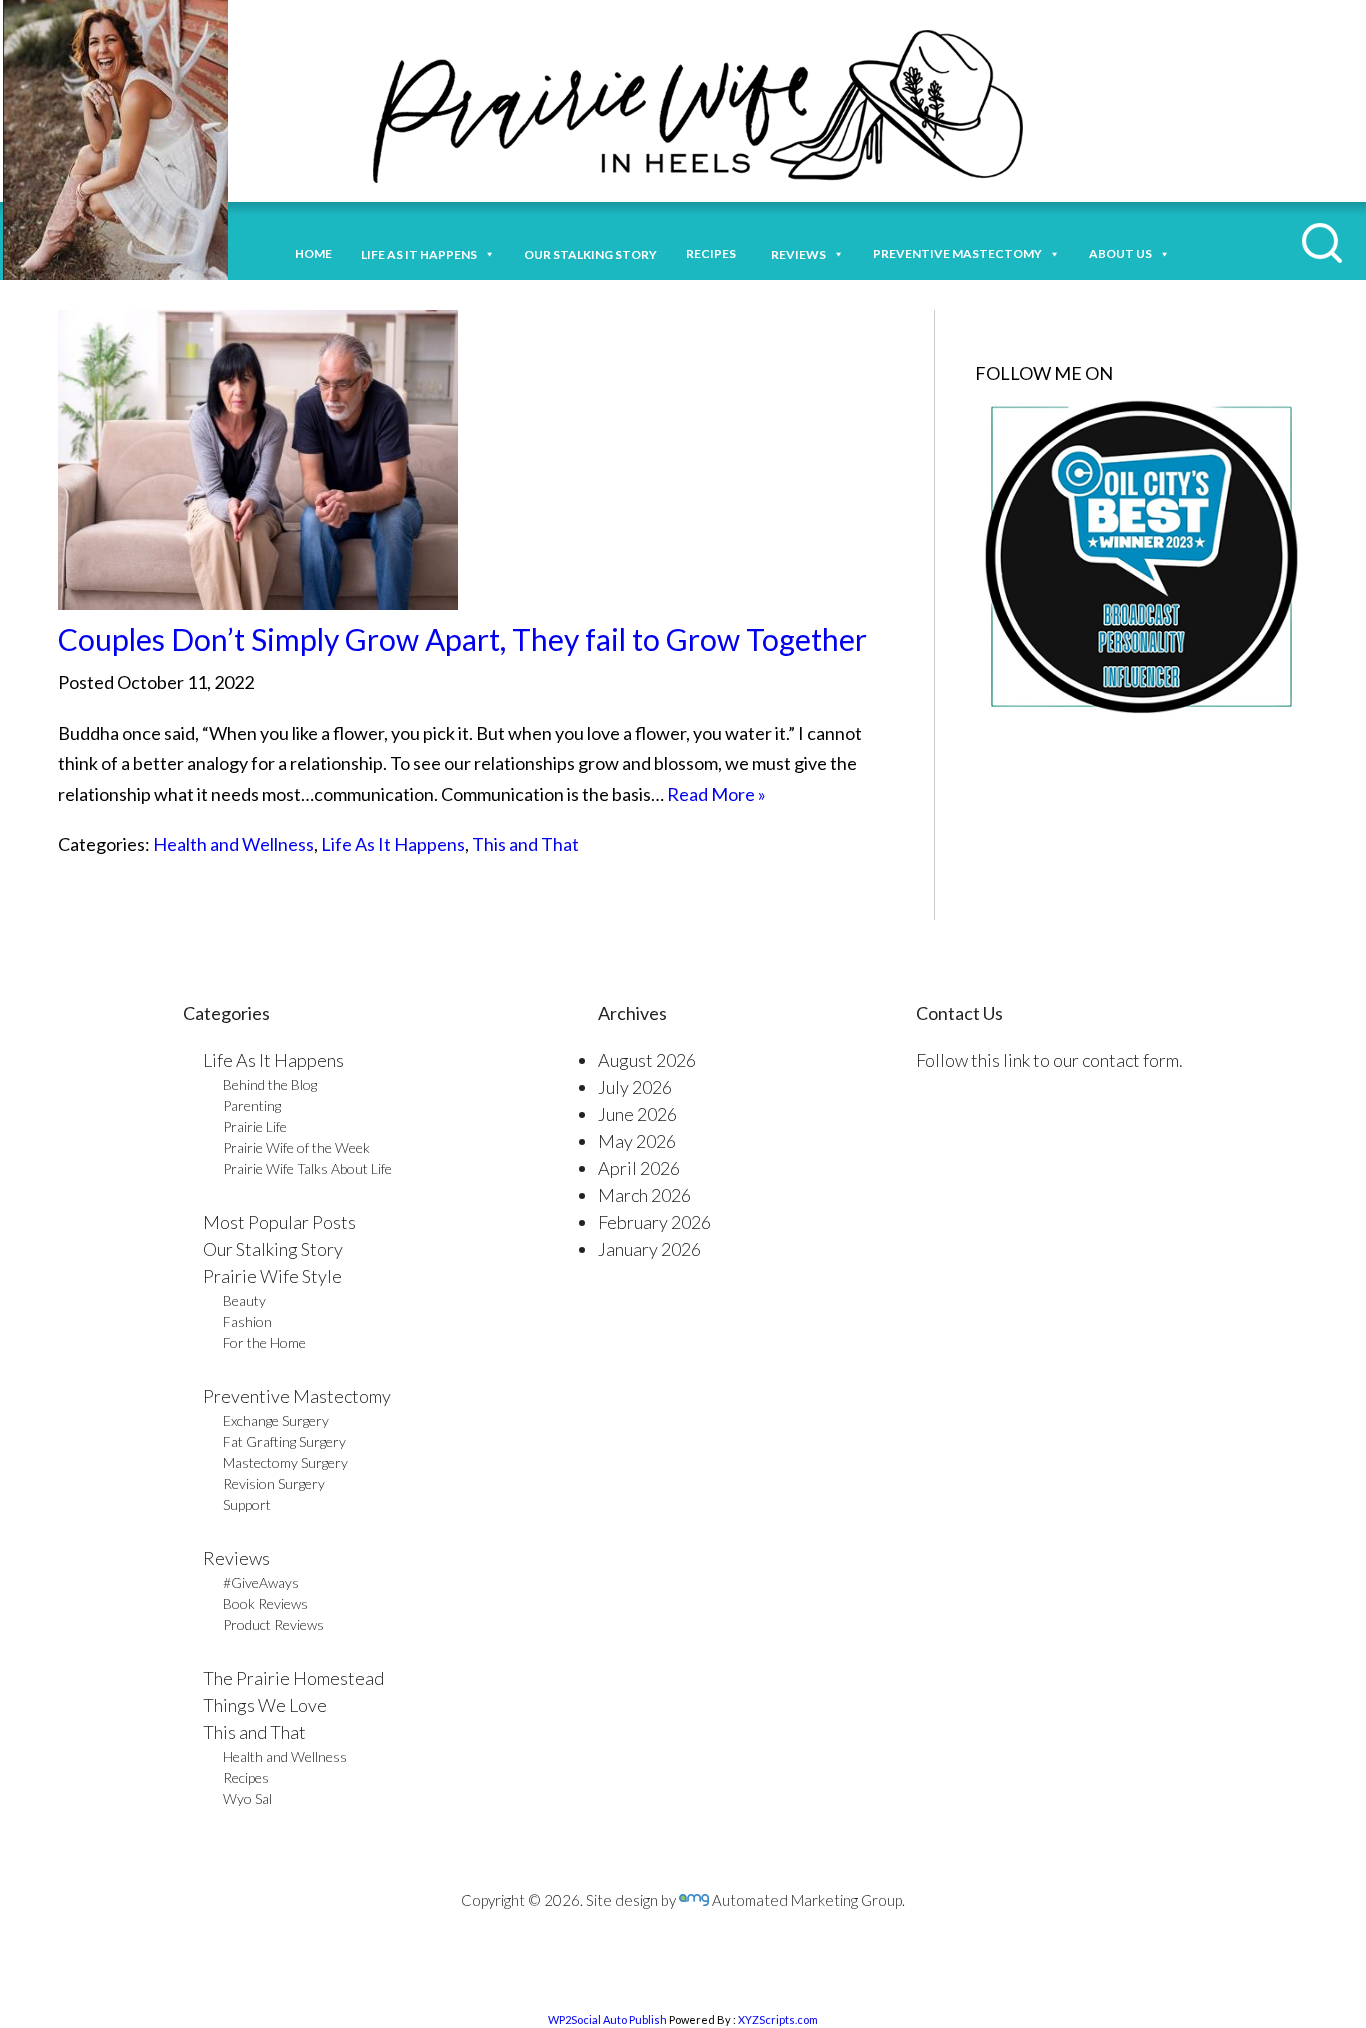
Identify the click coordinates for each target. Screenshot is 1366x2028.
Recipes (714, 253)
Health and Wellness (233, 844)
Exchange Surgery (276, 1420)
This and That (525, 844)
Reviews (236, 1558)
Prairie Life (255, 1126)
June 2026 (637, 1114)
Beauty (244, 1300)
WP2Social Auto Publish (607, 2019)
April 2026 (639, 1168)
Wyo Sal (247, 1798)
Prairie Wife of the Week (296, 1147)
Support (247, 1504)
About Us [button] (1120, 253)
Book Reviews (265, 1603)
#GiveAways (261, 1582)
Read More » (716, 794)
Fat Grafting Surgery (284, 1441)
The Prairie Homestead (293, 1678)
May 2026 (637, 1141)
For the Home (264, 1342)
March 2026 (644, 1195)
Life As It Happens (393, 844)
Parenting (252, 1105)
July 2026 (635, 1087)
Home (313, 253)
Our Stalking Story (273, 1249)
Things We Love (265, 1705)
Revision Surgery (274, 1483)
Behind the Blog (270, 1084)
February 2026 (654, 1222)
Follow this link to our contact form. (1049, 1060)
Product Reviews (273, 1624)
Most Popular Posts (279, 1222)
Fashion (247, 1321)
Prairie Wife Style (272, 1276)
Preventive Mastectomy (957, 253)
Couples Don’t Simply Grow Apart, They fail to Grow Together (462, 639)
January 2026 (649, 1249)
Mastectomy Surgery (285, 1462)
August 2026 (647, 1060)
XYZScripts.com (778, 2019)
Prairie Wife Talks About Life (307, 1168)
